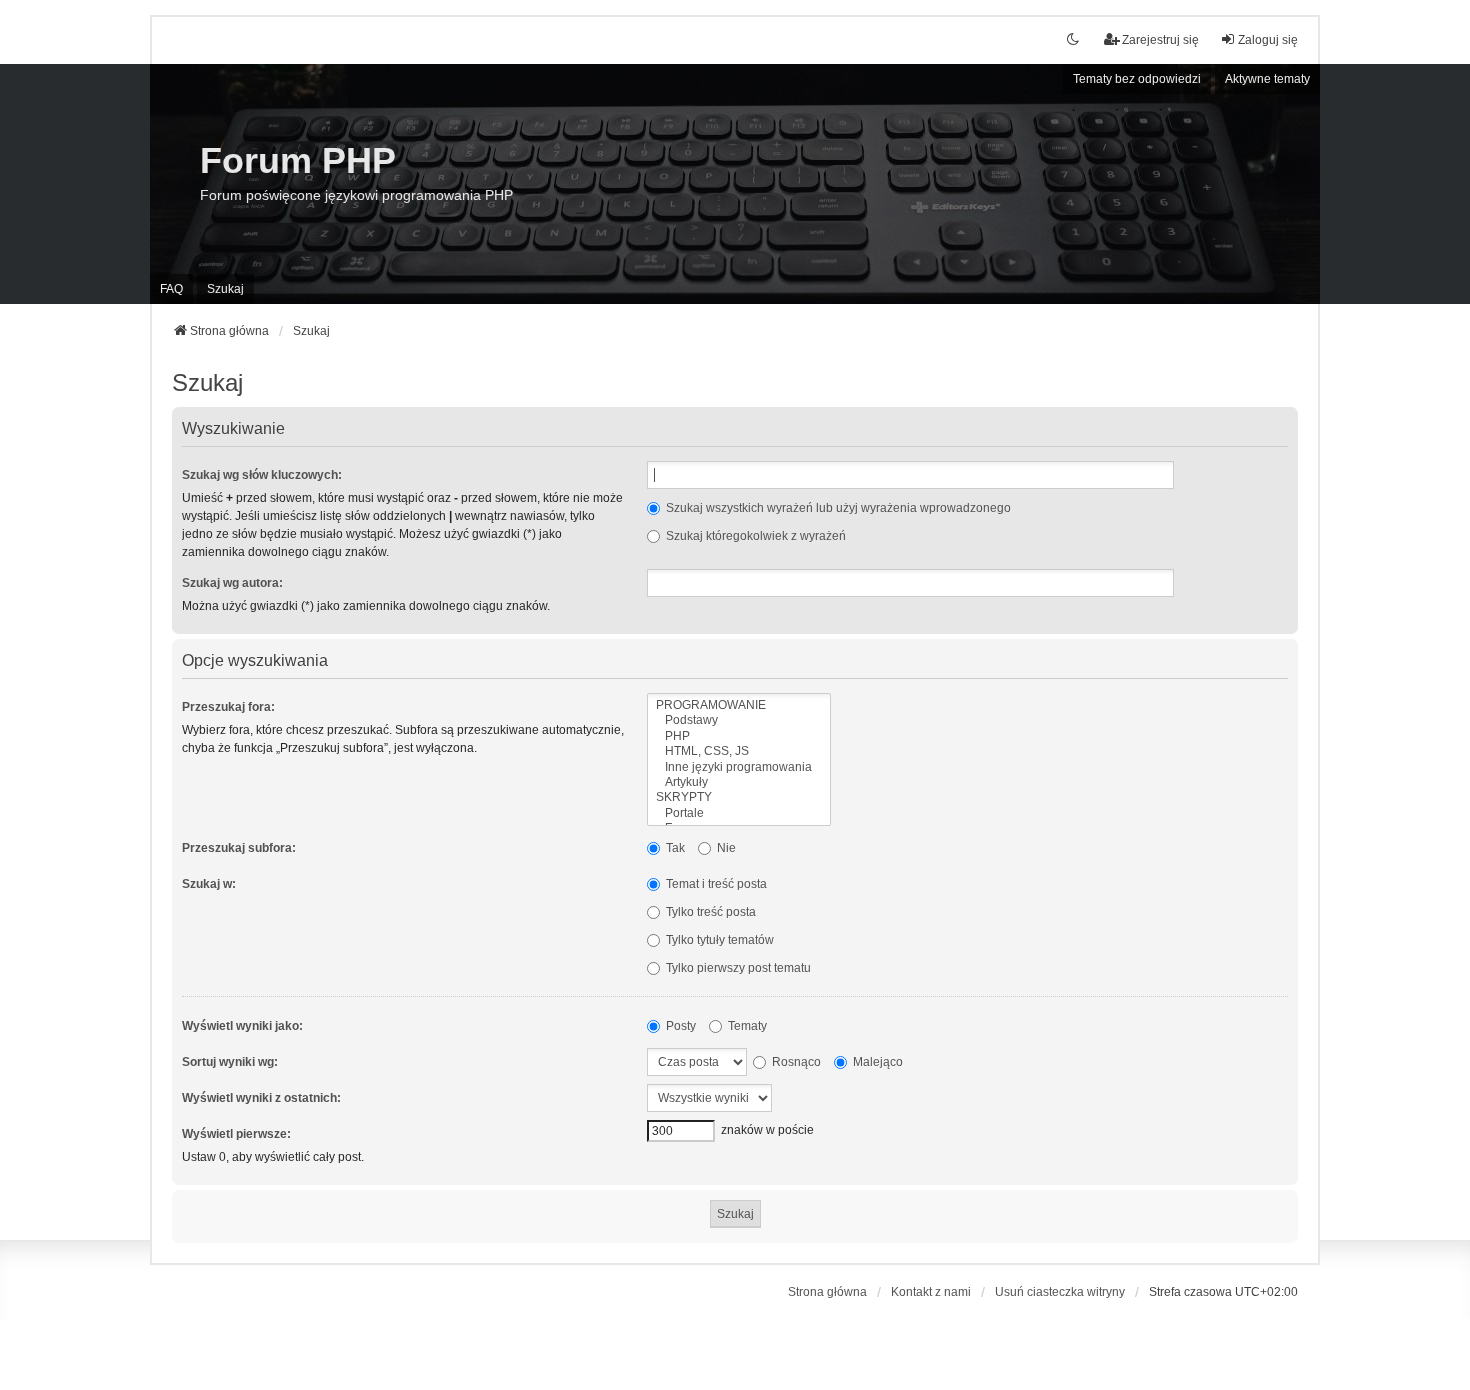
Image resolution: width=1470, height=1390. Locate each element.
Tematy (746, 1026)
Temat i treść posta (715, 884)
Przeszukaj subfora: (239, 848)
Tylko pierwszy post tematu (737, 968)
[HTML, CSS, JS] (739, 751)
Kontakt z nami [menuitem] (931, 1292)
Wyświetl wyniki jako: (242, 1026)
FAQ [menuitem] (171, 289)
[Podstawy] (739, 720)
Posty (679, 1026)
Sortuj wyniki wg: (230, 1062)
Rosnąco (795, 1062)
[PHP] (739, 736)
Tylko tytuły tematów (718, 940)
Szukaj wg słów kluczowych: (262, 475)
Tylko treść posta (709, 912)
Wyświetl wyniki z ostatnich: (261, 1098)
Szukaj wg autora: (232, 583)
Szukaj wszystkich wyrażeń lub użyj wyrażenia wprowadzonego (837, 508)
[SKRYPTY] (739, 797)
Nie (725, 848)
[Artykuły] (739, 782)
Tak (674, 848)
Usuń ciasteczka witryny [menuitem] (1060, 1292)
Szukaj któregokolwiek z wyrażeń (754, 536)
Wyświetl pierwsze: (236, 1134)
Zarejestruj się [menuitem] (1160, 40)
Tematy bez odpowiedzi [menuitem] (1137, 79)
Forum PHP (298, 160)
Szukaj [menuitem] (225, 289)
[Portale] (739, 813)
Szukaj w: (209, 884)
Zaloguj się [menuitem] (1268, 40)
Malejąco (876, 1062)
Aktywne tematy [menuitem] (1267, 79)
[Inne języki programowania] (739, 767)
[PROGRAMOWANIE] (739, 705)
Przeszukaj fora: (228, 707)
